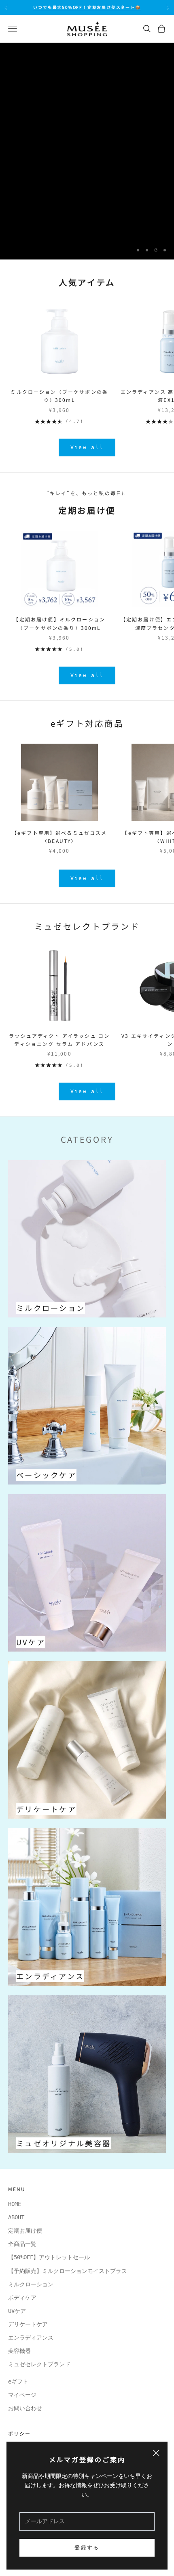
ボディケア (22, 2298)
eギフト (18, 2382)
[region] (87, 151)
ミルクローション (34, 2284)
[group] (87, 151)
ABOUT (16, 2217)
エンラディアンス (31, 2338)
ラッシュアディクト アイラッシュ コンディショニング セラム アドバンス (59, 1040)
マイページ (22, 2395)
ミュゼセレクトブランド (87, 926)
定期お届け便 (25, 2231)
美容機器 (19, 2351)
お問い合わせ (25, 2408)
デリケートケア (28, 2324)
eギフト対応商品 (87, 723)
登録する (87, 2548)
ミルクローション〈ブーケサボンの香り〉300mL (59, 396)
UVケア (17, 2311)
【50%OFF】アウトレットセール (49, 2257)
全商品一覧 (22, 2244)
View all (87, 447)
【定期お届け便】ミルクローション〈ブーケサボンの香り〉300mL (59, 623)
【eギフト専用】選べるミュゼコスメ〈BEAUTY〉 (59, 837)
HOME (15, 2204)
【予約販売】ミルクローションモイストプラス (68, 2271)
